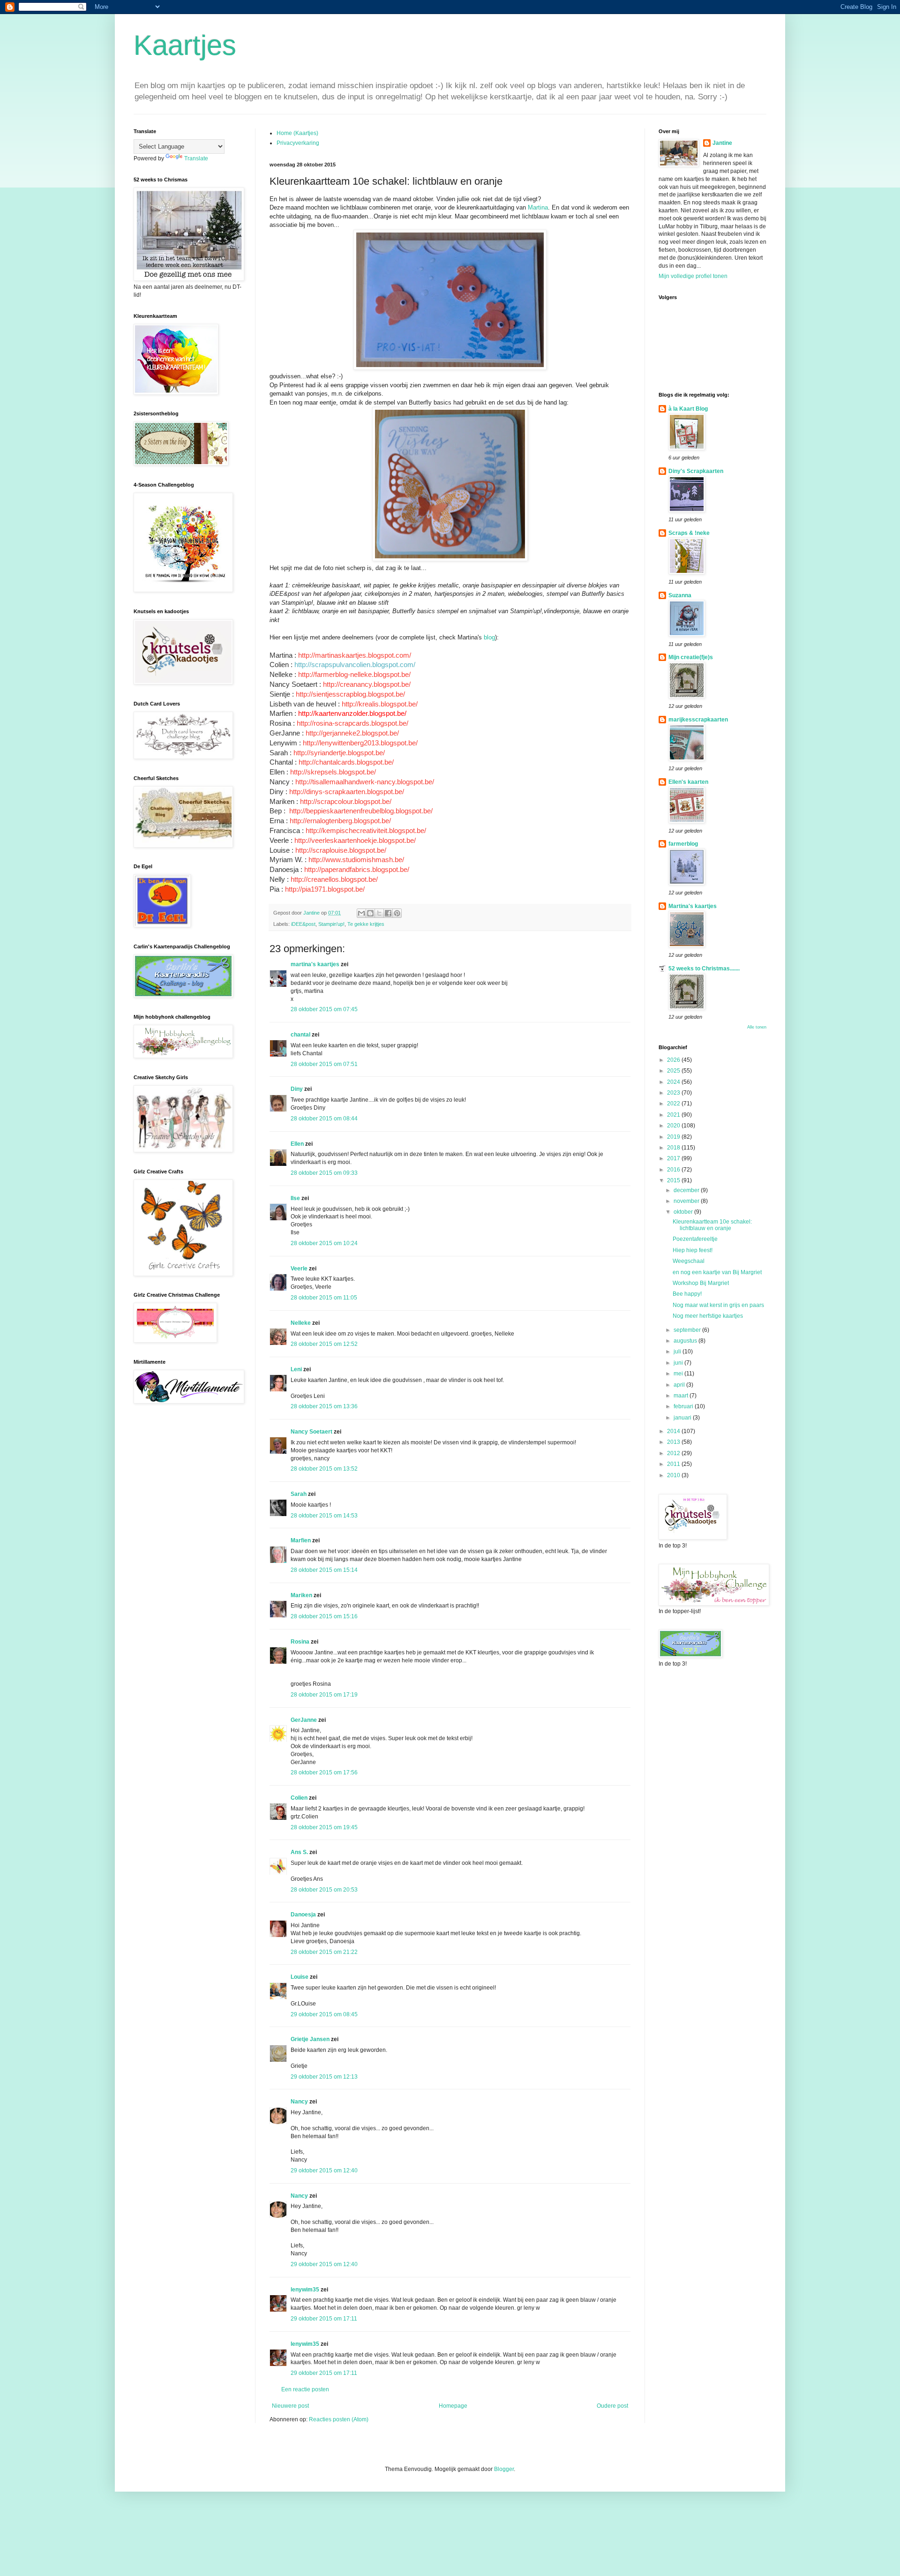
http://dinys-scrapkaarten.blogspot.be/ (347, 792)
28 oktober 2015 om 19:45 (324, 1827)
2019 (674, 1137)
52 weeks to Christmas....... (704, 969)
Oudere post (612, 2406)
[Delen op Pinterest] (397, 913)
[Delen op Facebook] (388, 913)
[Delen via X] (379, 913)
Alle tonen (757, 1027)
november (687, 1201)
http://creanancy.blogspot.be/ (367, 684)
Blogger (504, 2469)
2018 (674, 1148)
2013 (674, 1442)
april (680, 1385)
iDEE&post (303, 924)
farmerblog (683, 844)
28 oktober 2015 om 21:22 (324, 1952)
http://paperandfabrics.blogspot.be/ (357, 870)
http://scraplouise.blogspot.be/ (341, 850)
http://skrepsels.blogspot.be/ (333, 772)
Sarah (299, 1494)
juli (678, 1352)
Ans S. (299, 1852)
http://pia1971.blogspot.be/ (325, 889)
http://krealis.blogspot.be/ (380, 704)
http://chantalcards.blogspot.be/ (346, 762)
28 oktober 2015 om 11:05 (324, 1298)
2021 (674, 1115)
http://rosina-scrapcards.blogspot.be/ (352, 723)
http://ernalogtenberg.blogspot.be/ (340, 821)
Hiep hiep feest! (693, 1250)
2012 (674, 1453)
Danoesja (303, 1915)
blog (489, 637)
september (688, 1330)
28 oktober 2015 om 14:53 (324, 1516)
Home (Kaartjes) (297, 133)
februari (684, 1406)
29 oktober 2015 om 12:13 (324, 2077)
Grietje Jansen (310, 2039)
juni (679, 1363)
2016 (674, 1170)
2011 (674, 1464)
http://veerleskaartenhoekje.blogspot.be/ (355, 841)
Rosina (300, 1642)
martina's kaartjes (315, 964)
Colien (299, 1798)
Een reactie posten (305, 2389)
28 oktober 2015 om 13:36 (324, 1406)
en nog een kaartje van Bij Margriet (717, 1272)
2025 (674, 1071)
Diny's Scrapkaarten (696, 471)
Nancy (299, 2102)
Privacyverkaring (298, 143)
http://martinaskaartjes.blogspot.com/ (355, 655)
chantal (300, 1035)
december (687, 1190)
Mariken (301, 1595)
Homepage (453, 2406)
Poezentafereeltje (695, 1239)
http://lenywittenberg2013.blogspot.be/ (360, 743)
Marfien (301, 1540)
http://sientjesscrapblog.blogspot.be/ (350, 694)
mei (679, 1374)
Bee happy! (687, 1294)
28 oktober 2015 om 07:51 (324, 1064)
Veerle (299, 1269)
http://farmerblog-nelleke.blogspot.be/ (354, 675)
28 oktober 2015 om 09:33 (324, 1173)
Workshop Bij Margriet (701, 1283)
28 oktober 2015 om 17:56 (324, 1772)
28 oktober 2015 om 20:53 (324, 1890)
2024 (674, 1082)
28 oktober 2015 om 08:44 (324, 1119)
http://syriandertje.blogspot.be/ (339, 753)
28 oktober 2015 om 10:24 (324, 1243)
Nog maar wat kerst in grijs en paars (718, 1305)
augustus (686, 1341)
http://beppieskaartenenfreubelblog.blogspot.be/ (361, 811)
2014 (674, 1431)
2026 (674, 1060)
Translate (196, 158)
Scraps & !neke (689, 533)
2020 (674, 1126)
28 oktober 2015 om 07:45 (324, 1009)
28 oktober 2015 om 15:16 (324, 1616)
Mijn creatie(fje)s (691, 657)
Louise (300, 1977)
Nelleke (301, 1323)
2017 (674, 1158)
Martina (538, 207)
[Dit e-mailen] (361, 913)
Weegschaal (689, 1261)
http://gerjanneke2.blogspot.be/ (352, 733)
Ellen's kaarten (688, 782)
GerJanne (304, 1720)
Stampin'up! (331, 924)
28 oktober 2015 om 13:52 (324, 1469)
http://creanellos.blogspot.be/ (334, 879)
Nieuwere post (290, 2406)
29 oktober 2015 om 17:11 (324, 2319)
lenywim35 (305, 2290)
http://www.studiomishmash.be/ (356, 860)
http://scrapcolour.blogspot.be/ (346, 802)
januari (683, 1418)
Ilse (295, 1198)
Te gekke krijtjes (366, 924)
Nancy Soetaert (311, 1432)
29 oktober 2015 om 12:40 (324, 2170)
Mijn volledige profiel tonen (693, 276)
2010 (674, 1475)
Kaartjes (185, 45)
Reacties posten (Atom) (339, 2419)
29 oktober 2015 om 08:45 (324, 2014)
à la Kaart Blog (688, 409)
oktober (684, 1212)
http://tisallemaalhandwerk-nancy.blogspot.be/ (365, 782)
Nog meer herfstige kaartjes (708, 1316)
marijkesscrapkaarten (698, 720)
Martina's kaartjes (693, 906)
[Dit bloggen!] (370, 913)
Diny (297, 1089)
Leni (297, 1369)
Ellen (297, 1144)
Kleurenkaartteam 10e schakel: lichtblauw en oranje (712, 1225)
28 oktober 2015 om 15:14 (324, 1570)
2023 (674, 1093)
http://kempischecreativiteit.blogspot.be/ (366, 831)
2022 (674, 1104)
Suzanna (680, 595)
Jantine (722, 143)
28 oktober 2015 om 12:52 (324, 1344)
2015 (674, 1180)
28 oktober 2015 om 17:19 (324, 1695)
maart (682, 1396)
